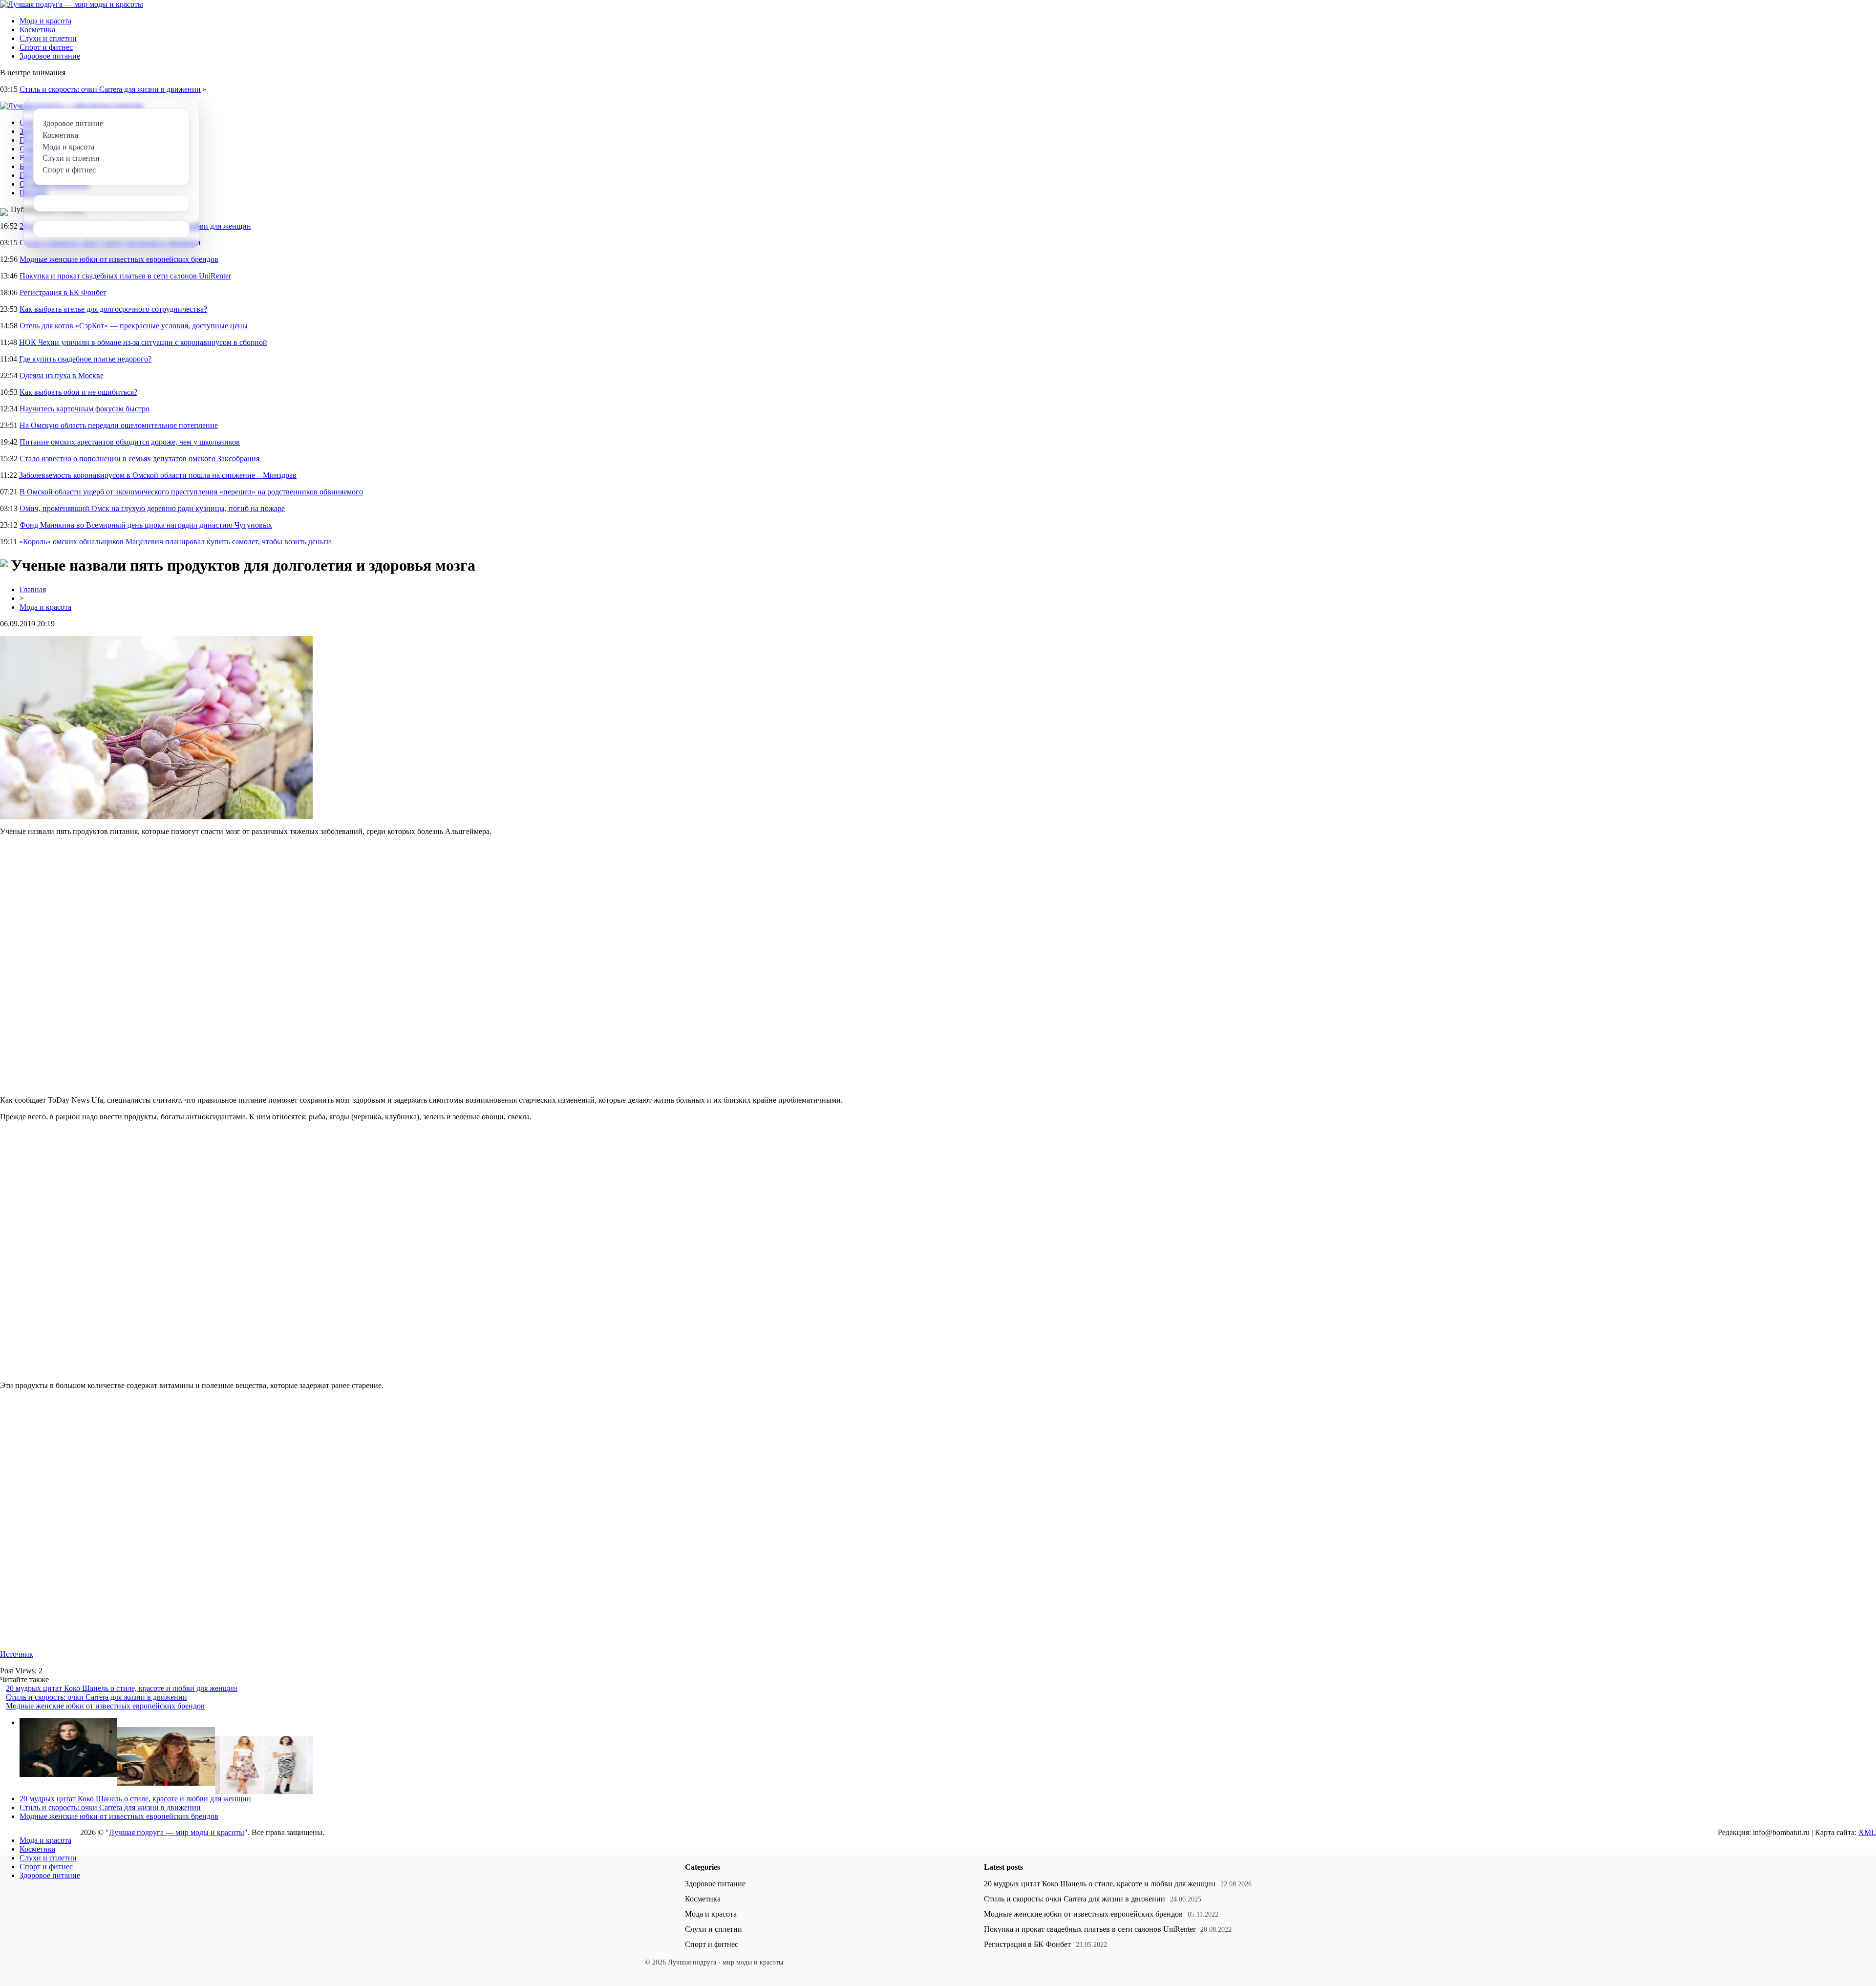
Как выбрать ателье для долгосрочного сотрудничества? (113, 309)
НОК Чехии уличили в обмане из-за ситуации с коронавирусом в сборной (143, 342)
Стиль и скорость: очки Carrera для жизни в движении (110, 89)
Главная (33, 589)
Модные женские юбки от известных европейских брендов (119, 259)
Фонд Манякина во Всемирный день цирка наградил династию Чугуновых (146, 525)
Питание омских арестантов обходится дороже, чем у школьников (130, 442)
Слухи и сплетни (48, 38)
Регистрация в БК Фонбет (63, 292)
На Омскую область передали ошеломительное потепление (119, 425)
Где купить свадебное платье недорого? (85, 359)
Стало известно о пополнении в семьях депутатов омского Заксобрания (139, 459)
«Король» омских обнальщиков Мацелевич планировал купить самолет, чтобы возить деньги (175, 542)
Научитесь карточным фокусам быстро (85, 409)
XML (1867, 1832)
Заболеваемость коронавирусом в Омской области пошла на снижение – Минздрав (158, 475)
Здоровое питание (50, 56)
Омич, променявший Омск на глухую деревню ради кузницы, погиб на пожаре (152, 508)
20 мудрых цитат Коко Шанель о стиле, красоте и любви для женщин (122, 1688)
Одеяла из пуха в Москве (62, 375)
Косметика (37, 30)
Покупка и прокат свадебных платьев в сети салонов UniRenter (125, 276)
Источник (17, 1654)
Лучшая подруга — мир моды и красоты (177, 1832)
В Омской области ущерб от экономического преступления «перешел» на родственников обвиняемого (191, 492)
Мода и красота (45, 21)
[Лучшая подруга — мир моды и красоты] (72, 4)
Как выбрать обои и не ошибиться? (78, 392)
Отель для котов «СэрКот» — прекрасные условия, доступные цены (134, 326)
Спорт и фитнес (46, 47)
